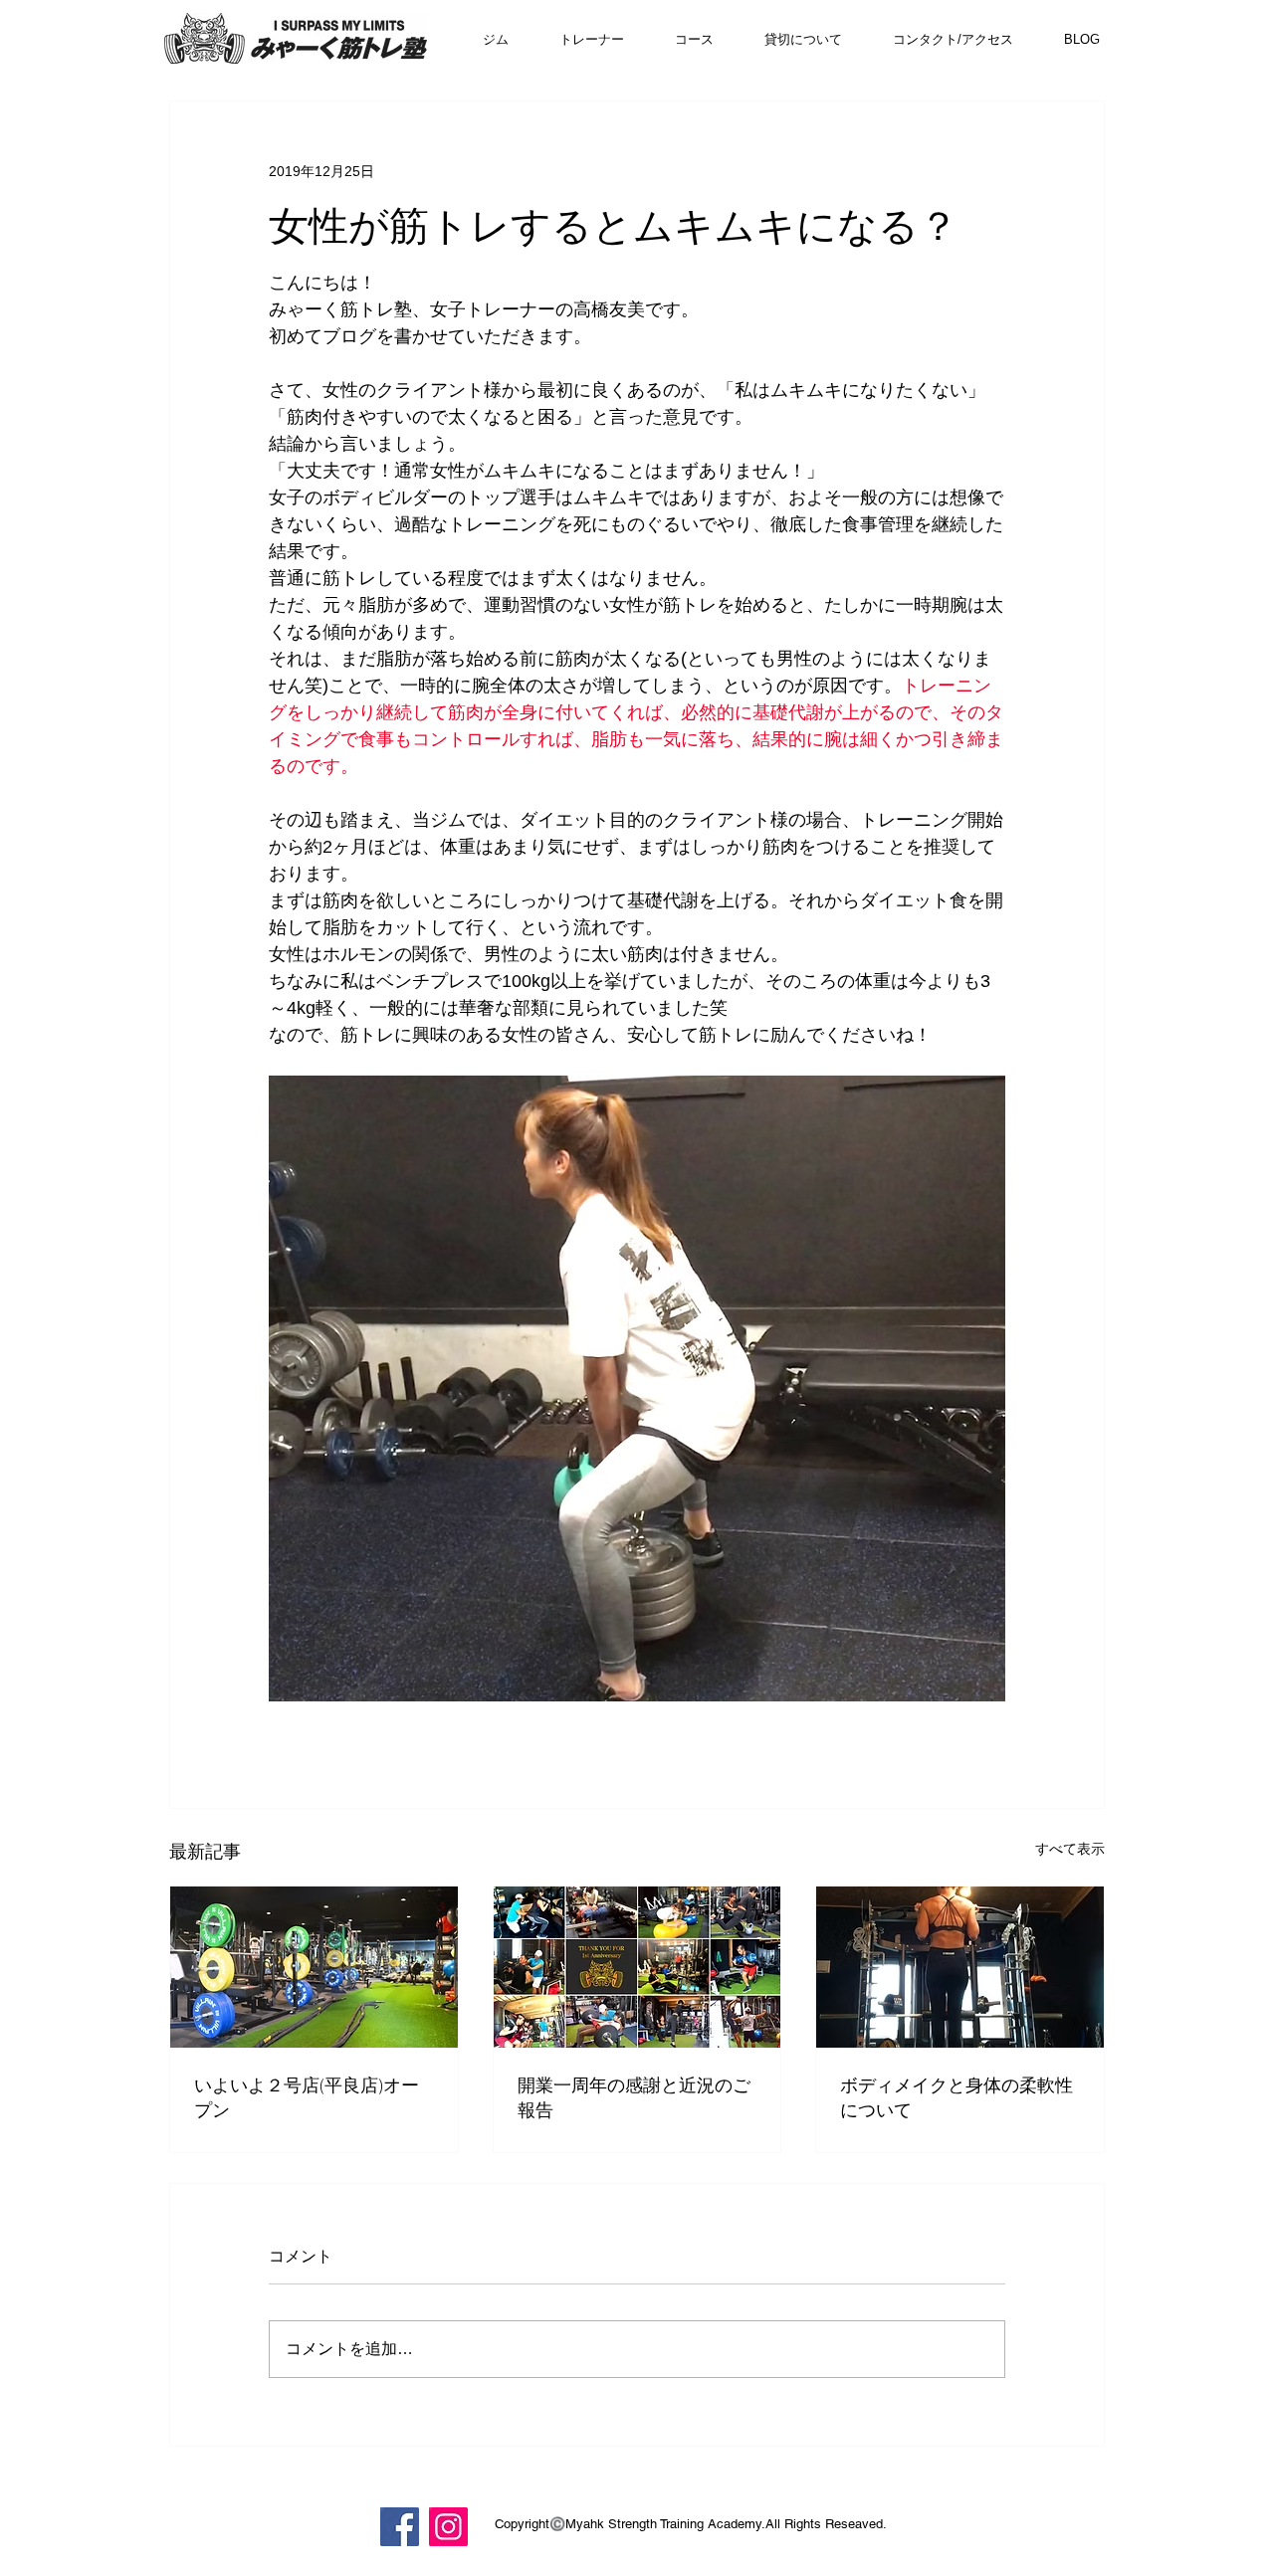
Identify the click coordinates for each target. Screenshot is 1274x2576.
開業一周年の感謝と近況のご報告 (634, 2097)
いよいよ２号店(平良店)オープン (307, 2097)
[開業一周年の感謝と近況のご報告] (637, 1967)
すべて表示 (1070, 1849)
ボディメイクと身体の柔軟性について (956, 2097)
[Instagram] (448, 2527)
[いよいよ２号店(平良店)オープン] (314, 1967)
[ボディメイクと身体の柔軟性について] (960, 1967)
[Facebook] (400, 2527)
